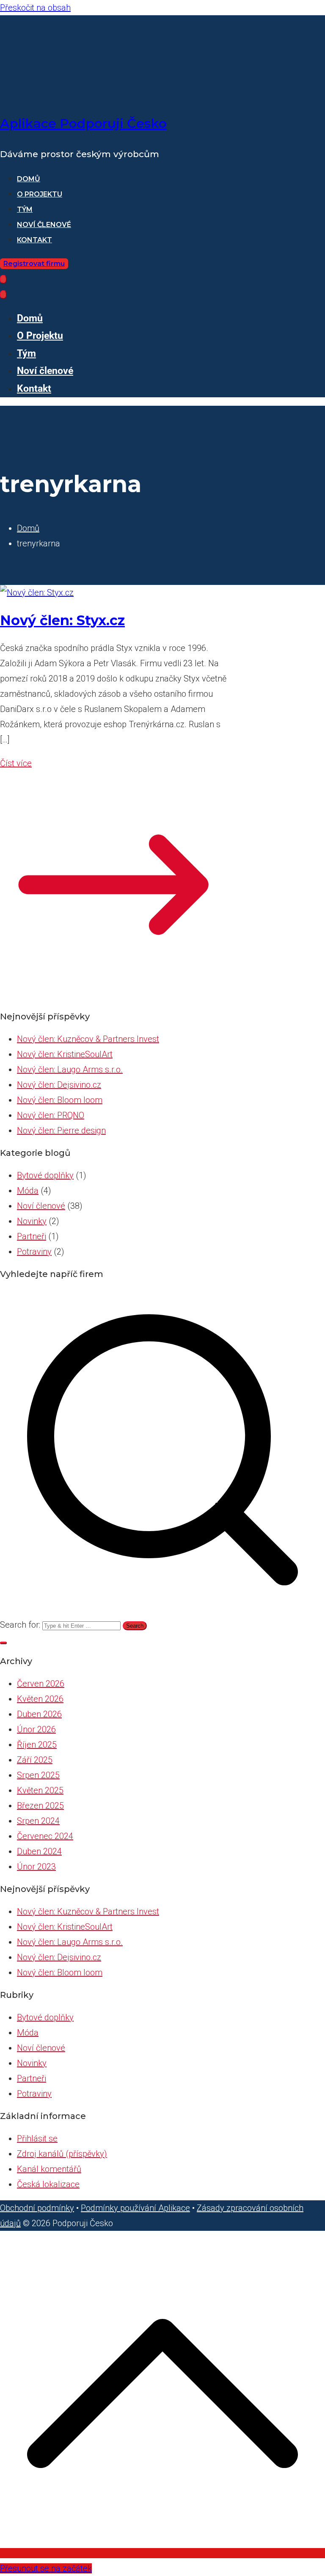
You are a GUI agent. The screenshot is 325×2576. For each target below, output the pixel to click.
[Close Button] (3, 295)
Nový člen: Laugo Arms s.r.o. (70, 1069)
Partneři (32, 1236)
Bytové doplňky (45, 1175)
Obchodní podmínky (37, 2208)
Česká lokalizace (48, 2184)
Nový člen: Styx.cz (62, 620)
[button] (3, 1643)
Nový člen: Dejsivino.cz (59, 1085)
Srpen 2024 (38, 1821)
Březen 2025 (40, 1806)
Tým (25, 209)
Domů (29, 179)
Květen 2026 (40, 1699)
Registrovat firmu (34, 264)
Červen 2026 (41, 1684)
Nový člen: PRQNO (51, 1115)
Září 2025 (35, 1760)
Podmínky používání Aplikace (135, 2208)
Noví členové (44, 225)
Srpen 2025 (38, 1775)
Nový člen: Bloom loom (60, 1100)
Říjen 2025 (37, 1745)
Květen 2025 (40, 1790)
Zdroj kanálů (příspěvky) (62, 2154)
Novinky (32, 1221)
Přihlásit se (37, 2138)
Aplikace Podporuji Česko (83, 123)
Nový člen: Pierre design (61, 1130)
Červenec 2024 (45, 1836)
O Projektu (40, 194)
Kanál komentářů (49, 2169)
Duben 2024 (39, 1851)
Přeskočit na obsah (35, 8)
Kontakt (34, 240)
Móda (28, 1191)
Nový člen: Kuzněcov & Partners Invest (88, 1039)
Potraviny (34, 1252)
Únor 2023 (36, 1867)
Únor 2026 (36, 1729)
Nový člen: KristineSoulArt (65, 1054)
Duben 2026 (39, 1714)
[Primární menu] (3, 279)
